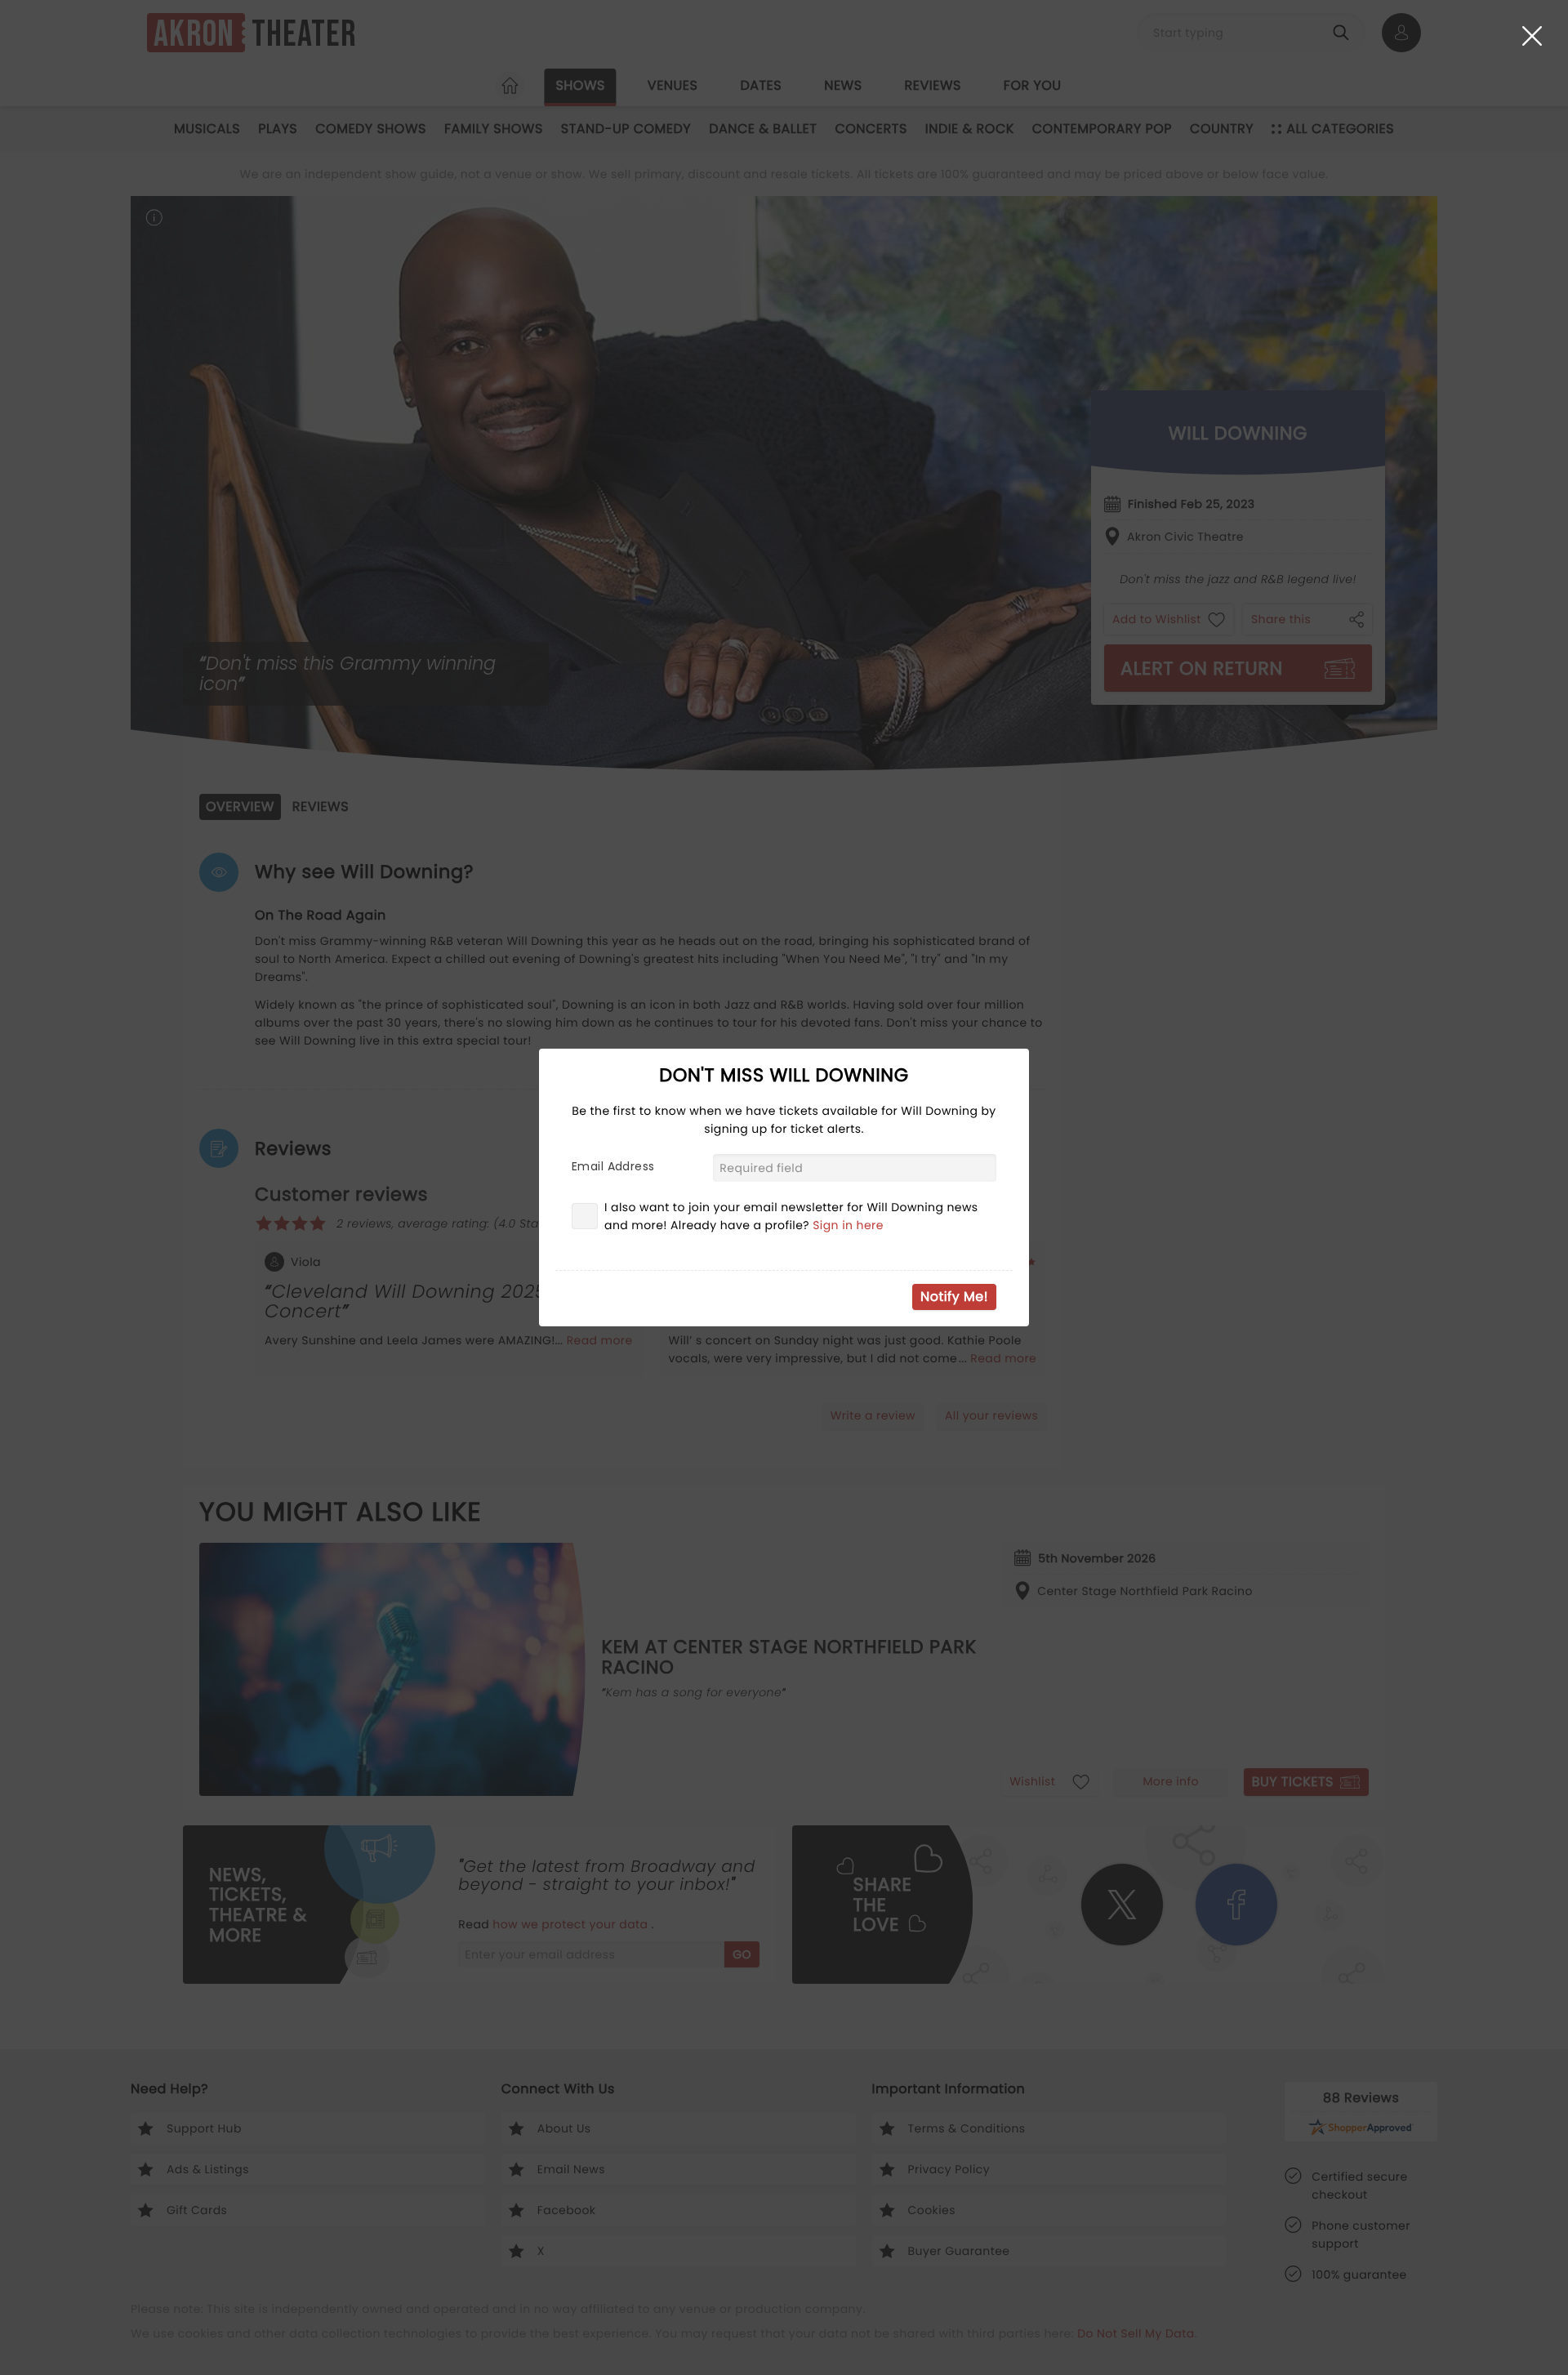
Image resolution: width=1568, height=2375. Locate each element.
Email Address (613, 1166)
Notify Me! (954, 1297)
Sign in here (848, 1225)
